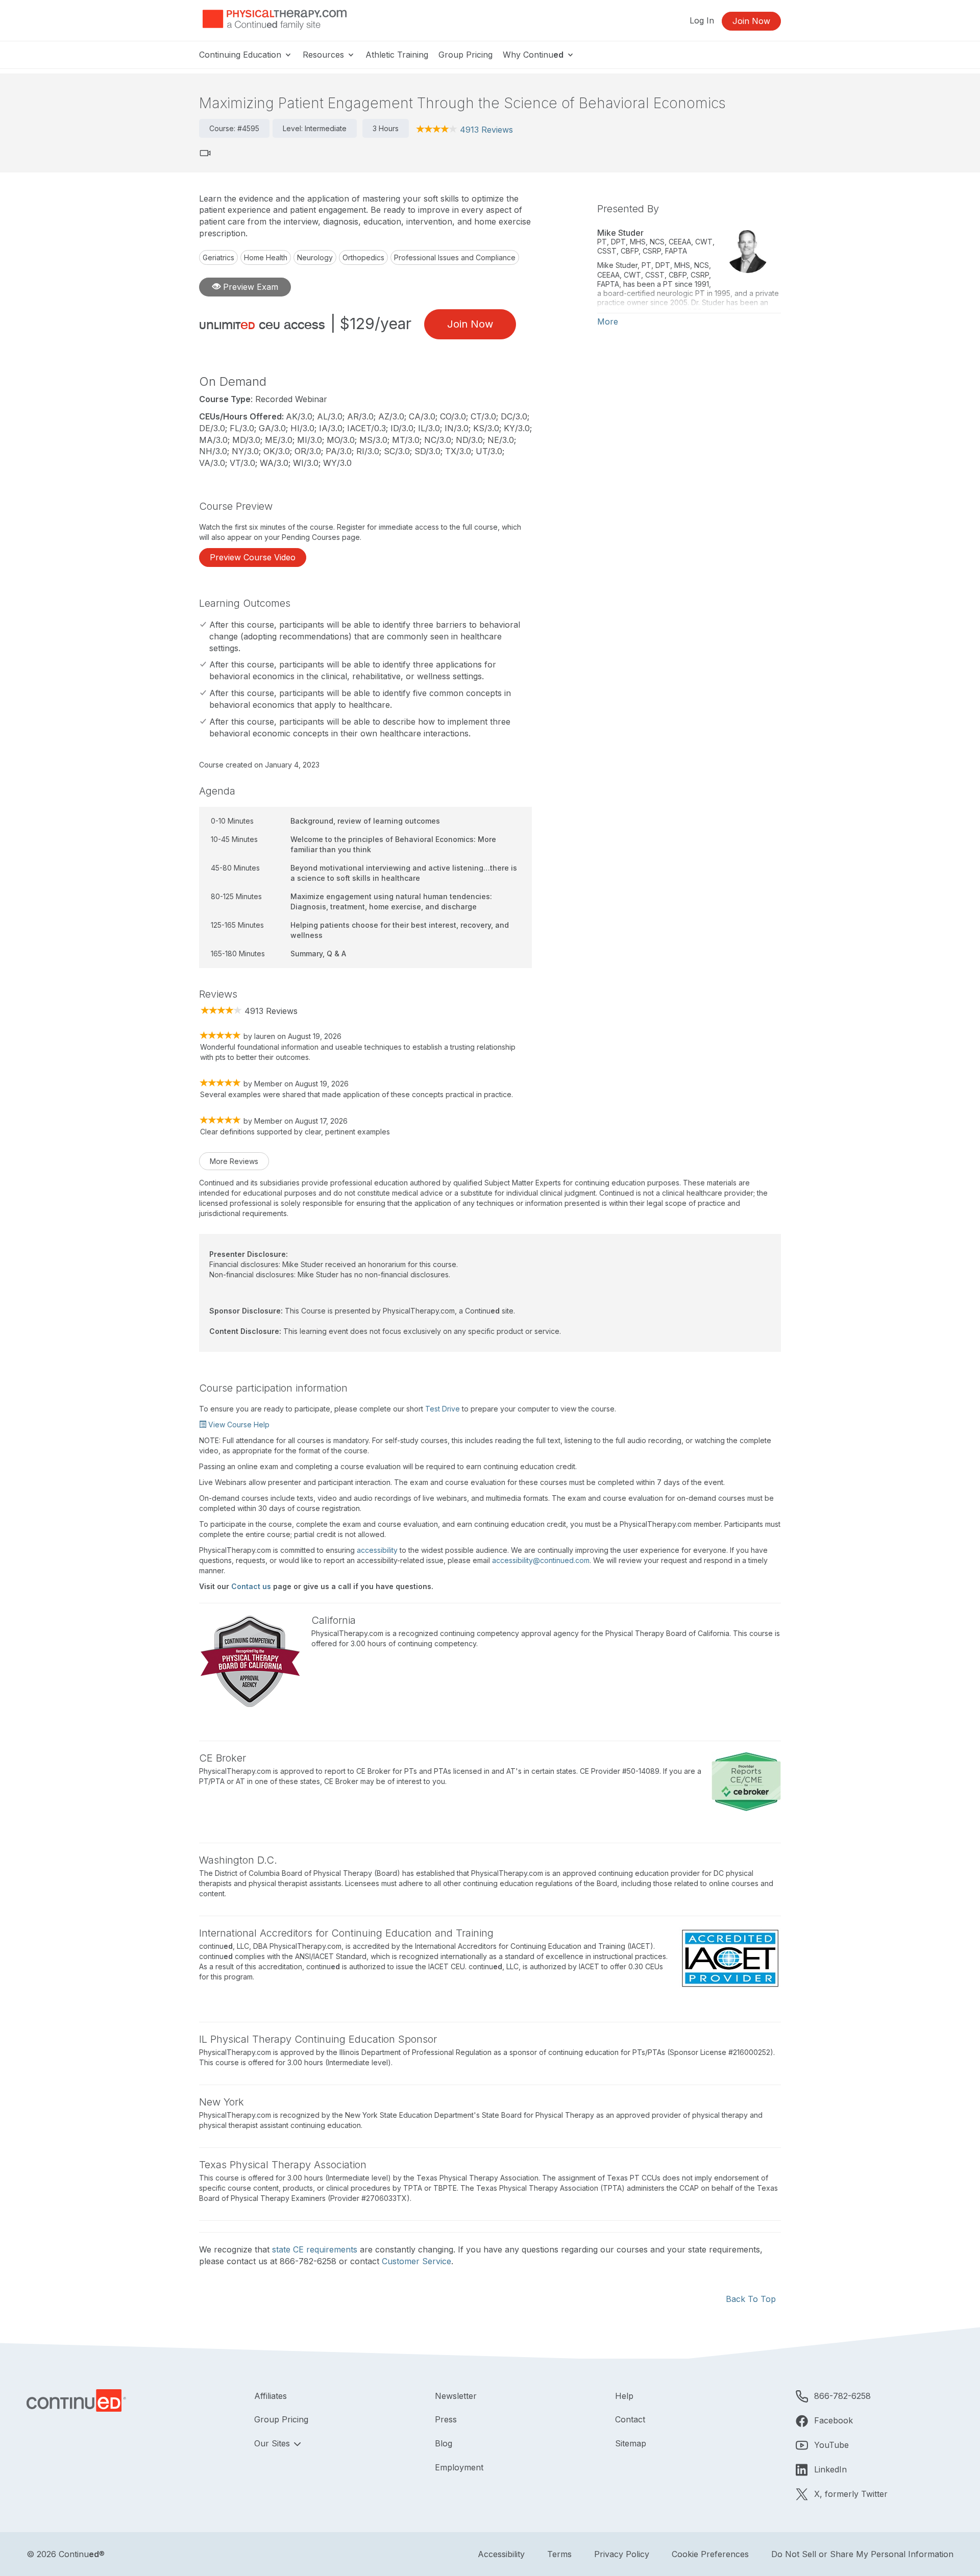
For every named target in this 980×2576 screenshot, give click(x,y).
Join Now (751, 21)
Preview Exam (249, 287)
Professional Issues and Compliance (455, 257)
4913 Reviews (486, 130)
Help (624, 2396)
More (608, 321)
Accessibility (501, 2554)
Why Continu (533, 55)
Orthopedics (363, 257)
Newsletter (456, 2396)
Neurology (315, 257)
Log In (702, 20)
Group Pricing (465, 55)
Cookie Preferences (710, 2554)
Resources (325, 55)
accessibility (377, 1550)
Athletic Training (397, 55)
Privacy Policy (622, 2554)
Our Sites (273, 2443)
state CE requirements (315, 2249)
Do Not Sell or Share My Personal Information (862, 2554)
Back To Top (751, 2299)
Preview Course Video (253, 557)
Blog (444, 2443)
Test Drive (443, 1409)
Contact (630, 2419)
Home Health (266, 257)
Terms (559, 2554)
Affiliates (271, 2396)
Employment (459, 2467)
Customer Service (416, 2261)
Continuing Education (241, 55)
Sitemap (631, 2443)
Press (446, 2419)
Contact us (251, 1586)
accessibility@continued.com (541, 1560)
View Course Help (238, 1425)
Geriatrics (218, 257)
